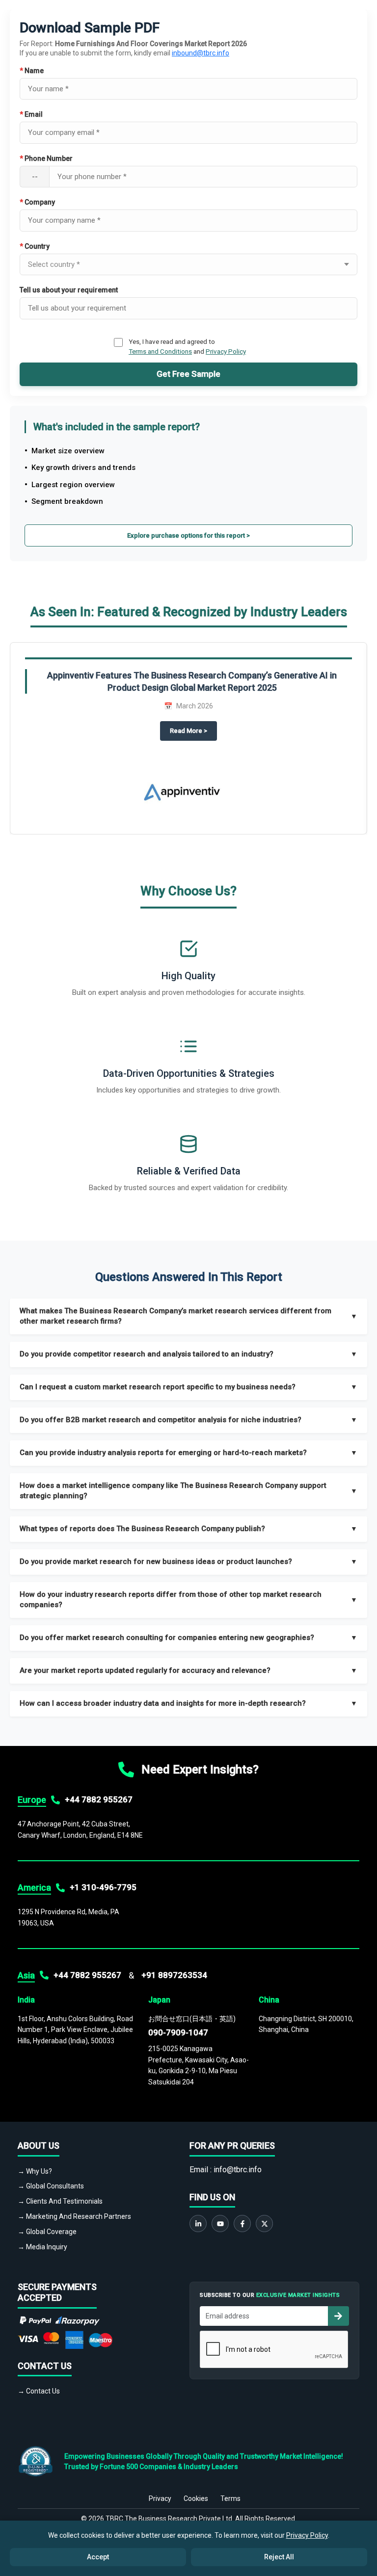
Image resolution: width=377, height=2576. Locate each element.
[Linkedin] (198, 2224)
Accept (98, 2557)
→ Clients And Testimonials (60, 2201)
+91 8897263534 (174, 1975)
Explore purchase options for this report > (188, 535)
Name (32, 71)
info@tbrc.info (238, 2170)
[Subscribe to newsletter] (338, 2316)
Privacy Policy (226, 351)
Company (37, 202)
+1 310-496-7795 (103, 1887)
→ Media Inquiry (42, 2247)
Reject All (279, 2557)
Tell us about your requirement (69, 290)
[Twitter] (264, 2224)
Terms (230, 2498)
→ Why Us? (35, 2171)
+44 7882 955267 (99, 1799)
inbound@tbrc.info (201, 53)
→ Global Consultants (51, 2186)
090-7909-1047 (178, 2032)
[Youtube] (220, 2224)
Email (31, 114)
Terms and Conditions (160, 351)
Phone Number (46, 158)
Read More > (193, 731)
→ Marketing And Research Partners (74, 2216)
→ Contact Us (39, 2391)
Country (35, 246)
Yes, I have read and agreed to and (187, 346)
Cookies (196, 2498)
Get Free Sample (188, 374)
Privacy (160, 2498)
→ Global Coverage (47, 2232)
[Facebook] (242, 2224)
